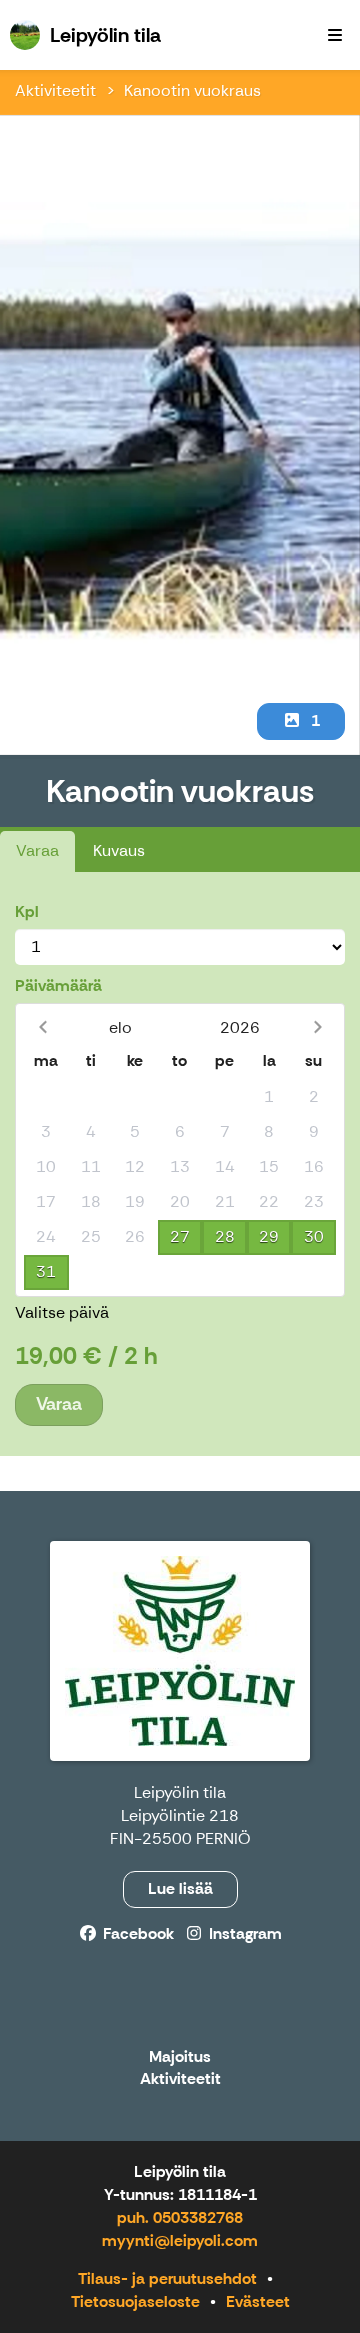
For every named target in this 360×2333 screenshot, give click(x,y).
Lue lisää (180, 1888)
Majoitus (180, 2057)
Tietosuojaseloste (135, 2301)
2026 (240, 1027)
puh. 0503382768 (180, 2217)
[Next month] (317, 1027)
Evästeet (258, 2301)
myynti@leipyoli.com (180, 2240)
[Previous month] (42, 1027)
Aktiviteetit (55, 90)
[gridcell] (46, 1097)
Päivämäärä (58, 985)
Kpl (27, 911)
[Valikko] (335, 35)
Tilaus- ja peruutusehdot (167, 2278)
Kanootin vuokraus (192, 90)
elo (120, 1027)
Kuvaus (119, 850)
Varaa (37, 850)
